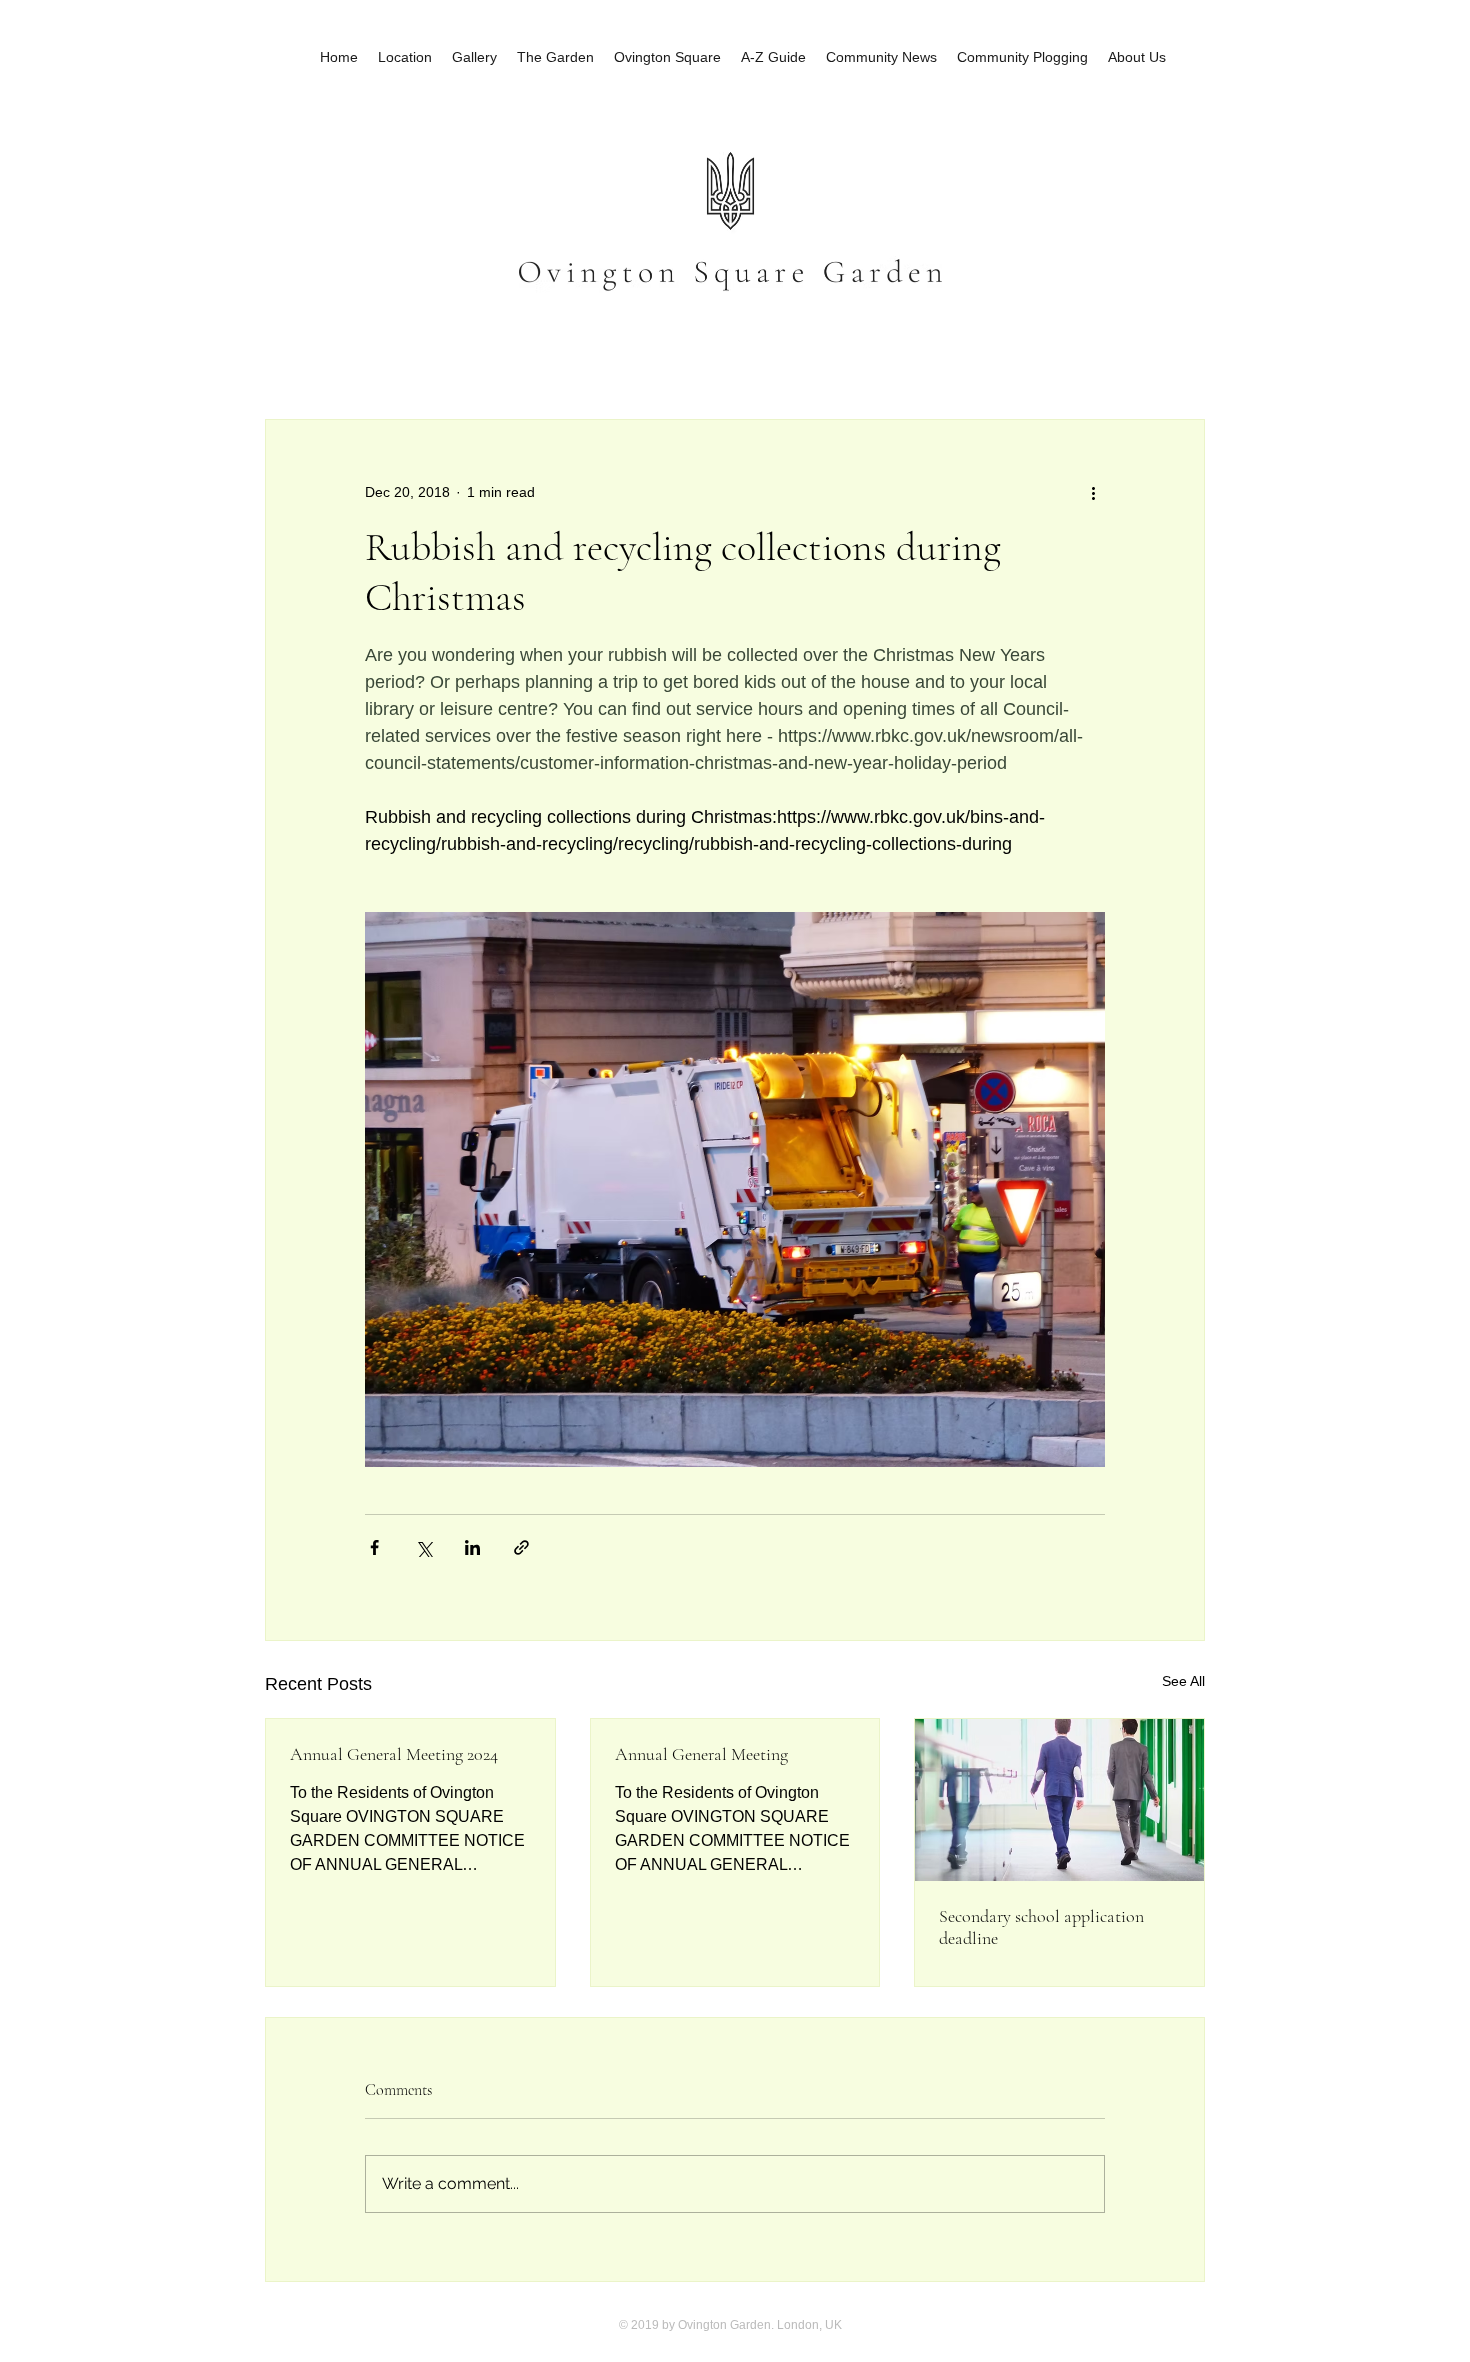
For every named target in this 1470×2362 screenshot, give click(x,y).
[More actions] (1093, 492)
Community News (335, 359)
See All (1183, 1681)
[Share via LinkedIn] (472, 1547)
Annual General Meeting (701, 1754)
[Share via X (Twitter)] (423, 1547)
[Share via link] (521, 1547)
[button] (1179, 359)
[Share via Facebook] (374, 1547)
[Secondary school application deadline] (1059, 1800)
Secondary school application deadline (1041, 1927)
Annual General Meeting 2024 (394, 1754)
